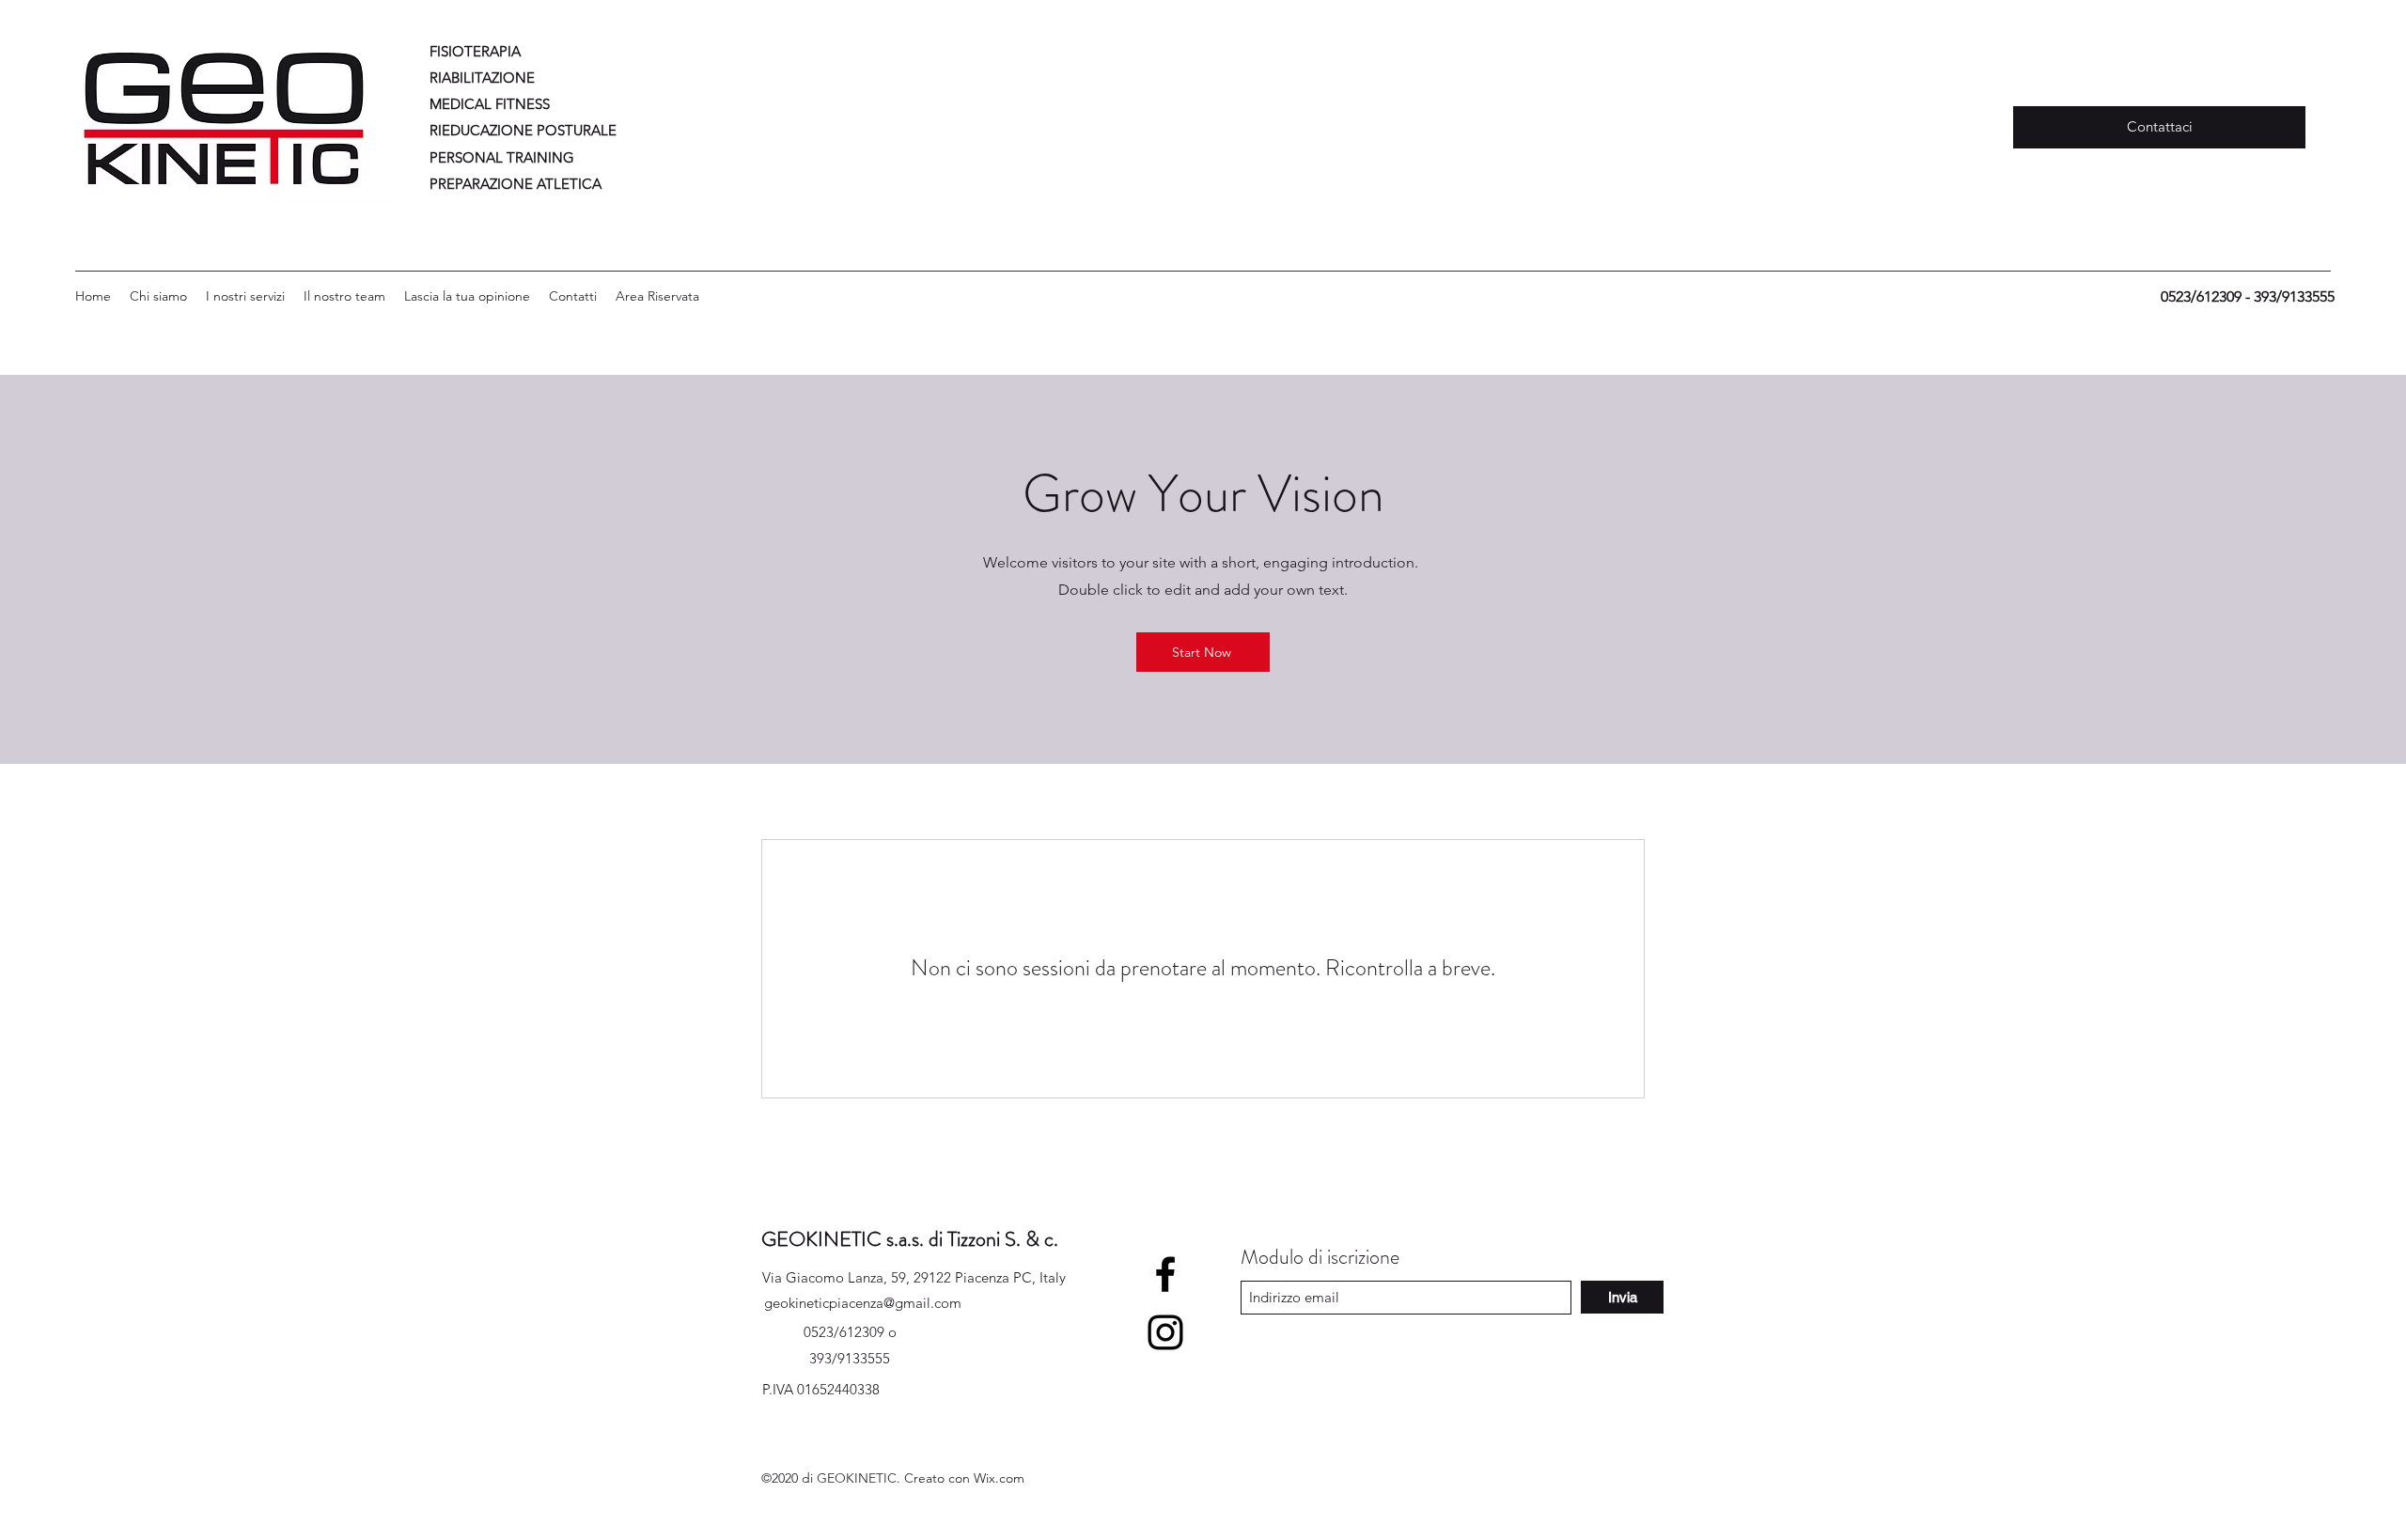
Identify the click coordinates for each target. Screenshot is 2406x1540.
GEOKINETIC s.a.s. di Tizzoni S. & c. (910, 1239)
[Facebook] (1165, 1274)
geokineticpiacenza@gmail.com (863, 1303)
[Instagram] (1165, 1332)
